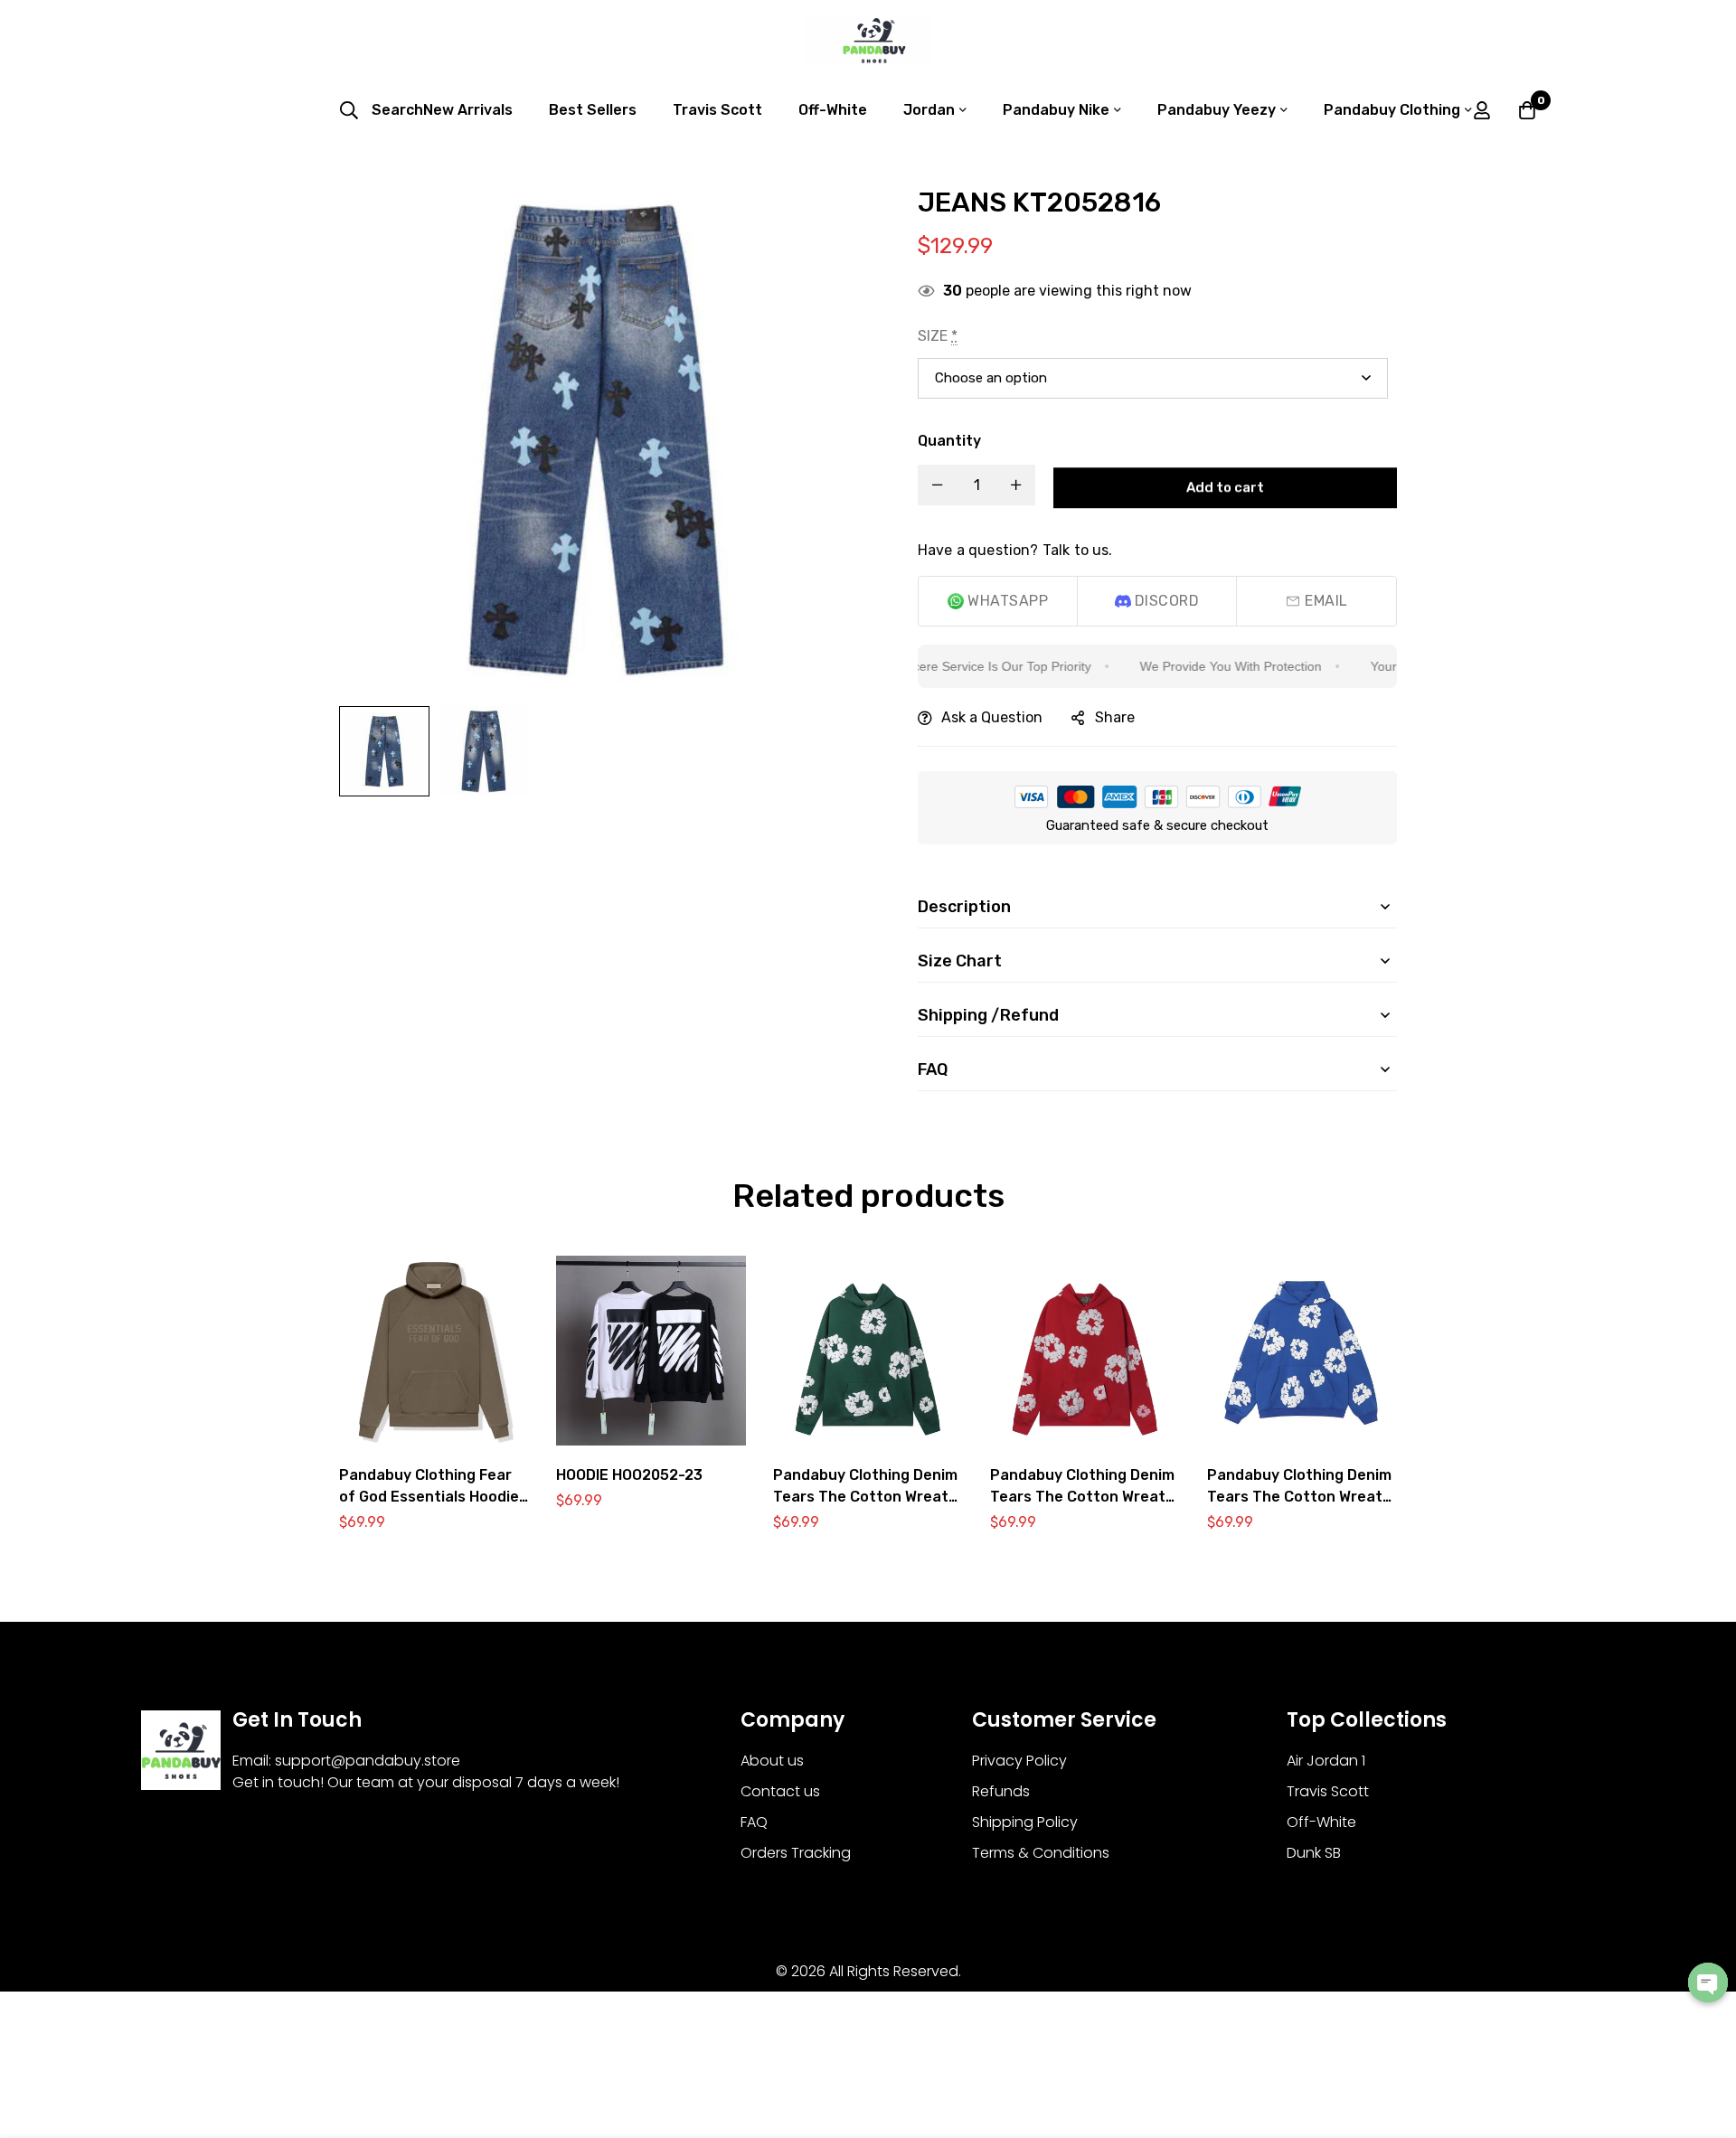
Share (1115, 717)
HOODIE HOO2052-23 (629, 1475)
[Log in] (1482, 110)
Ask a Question (992, 717)
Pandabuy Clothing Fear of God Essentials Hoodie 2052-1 (429, 1497)
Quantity (949, 441)
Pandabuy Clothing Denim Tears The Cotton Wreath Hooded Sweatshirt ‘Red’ (1082, 1497)
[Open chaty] (1708, 1983)
